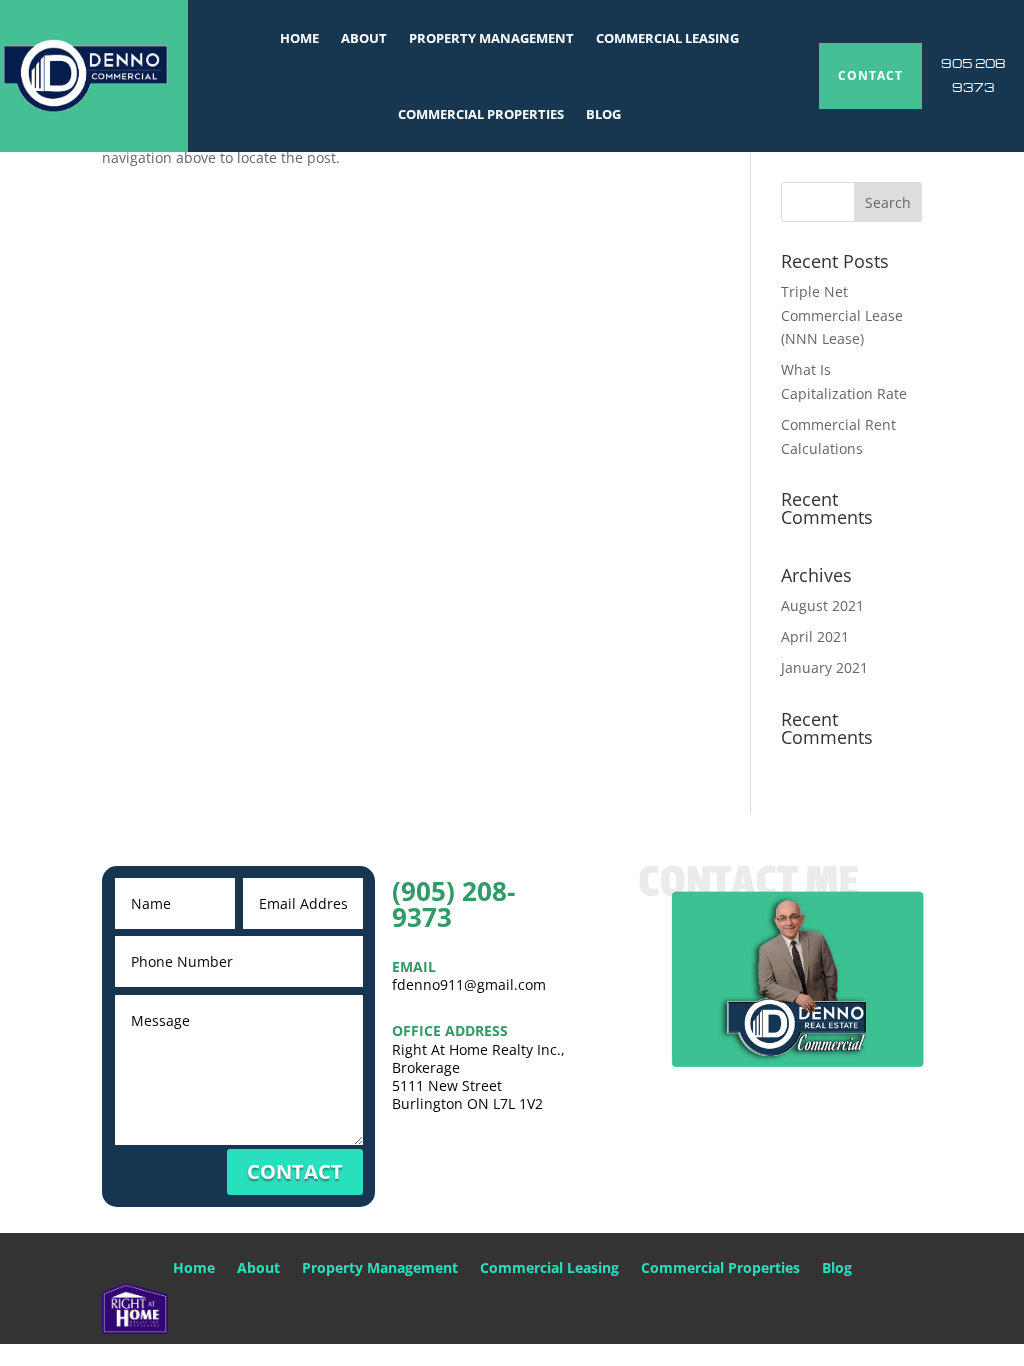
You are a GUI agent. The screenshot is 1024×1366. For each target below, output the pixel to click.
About (364, 38)
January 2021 (824, 667)
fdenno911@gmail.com (469, 984)
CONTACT (870, 75)
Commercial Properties (481, 114)
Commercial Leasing (667, 38)
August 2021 (822, 605)
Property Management (491, 38)
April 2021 (815, 636)
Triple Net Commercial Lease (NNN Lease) (842, 315)
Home (299, 38)
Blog (603, 114)
